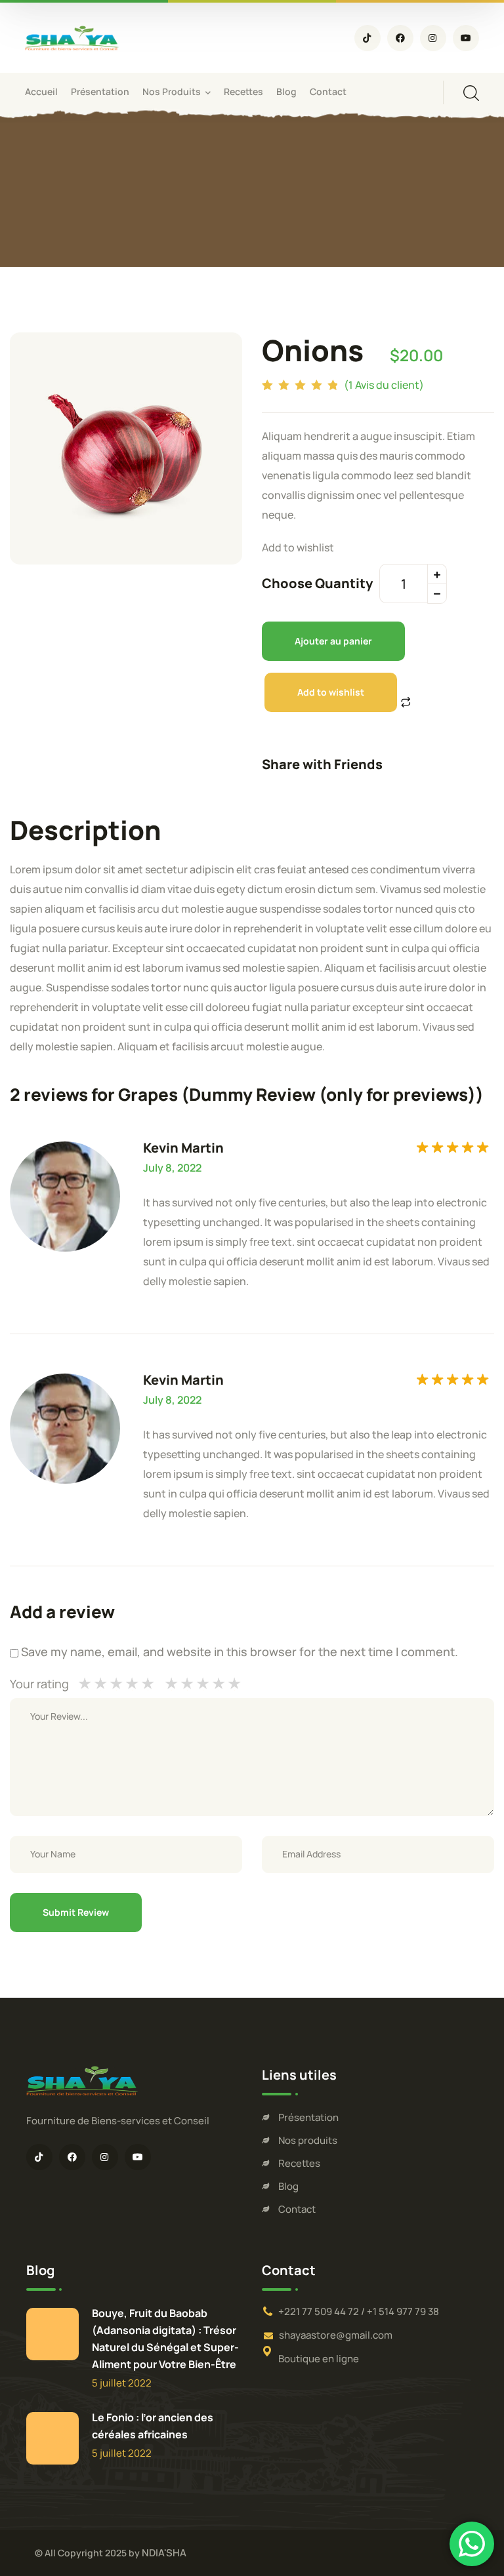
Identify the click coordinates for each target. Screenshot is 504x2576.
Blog (288, 2186)
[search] (471, 93)
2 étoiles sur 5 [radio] (179, 1684)
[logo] (72, 37)
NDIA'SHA (164, 2553)
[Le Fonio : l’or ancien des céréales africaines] (52, 2438)
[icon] (367, 38)
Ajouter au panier (333, 641)
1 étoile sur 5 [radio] (171, 1684)
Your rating (39, 1684)
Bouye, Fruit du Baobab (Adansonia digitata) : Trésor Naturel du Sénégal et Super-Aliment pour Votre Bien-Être (165, 2339)
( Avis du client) (384, 385)
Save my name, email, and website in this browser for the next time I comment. (240, 1652)
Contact (297, 2209)
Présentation (308, 2117)
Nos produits (308, 2140)
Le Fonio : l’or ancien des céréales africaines (153, 2426)
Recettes (299, 2163)
